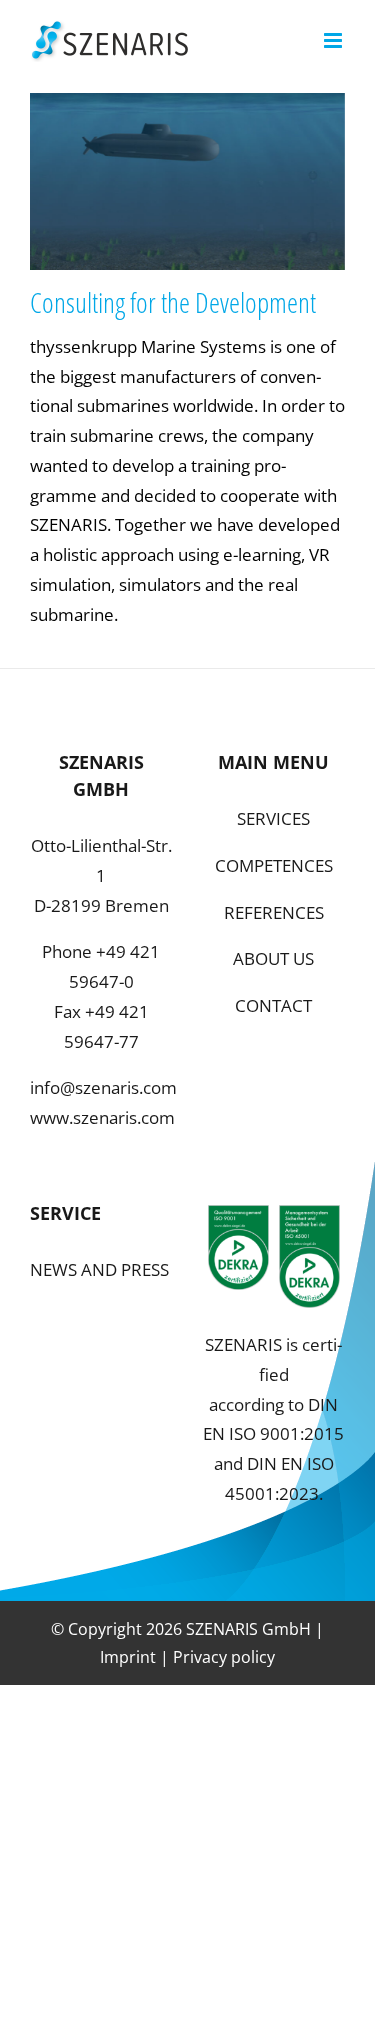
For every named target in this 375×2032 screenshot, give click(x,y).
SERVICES (273, 818)
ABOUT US (273, 958)
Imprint (128, 1657)
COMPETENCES (274, 865)
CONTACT (273, 1005)
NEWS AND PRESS (99, 1269)
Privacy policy (224, 1657)
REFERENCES (274, 912)
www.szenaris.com (102, 1117)
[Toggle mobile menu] (334, 40)
